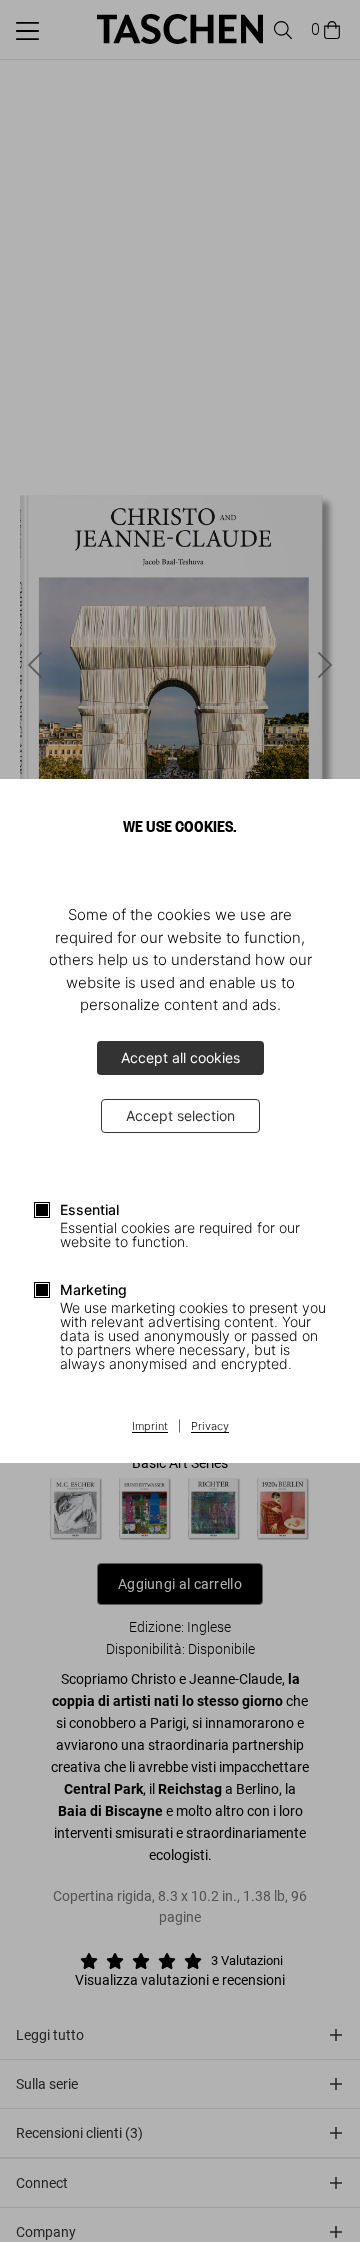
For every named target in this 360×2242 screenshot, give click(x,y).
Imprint (150, 1427)
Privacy (210, 1427)
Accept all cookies (180, 1057)
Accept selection (180, 1115)
